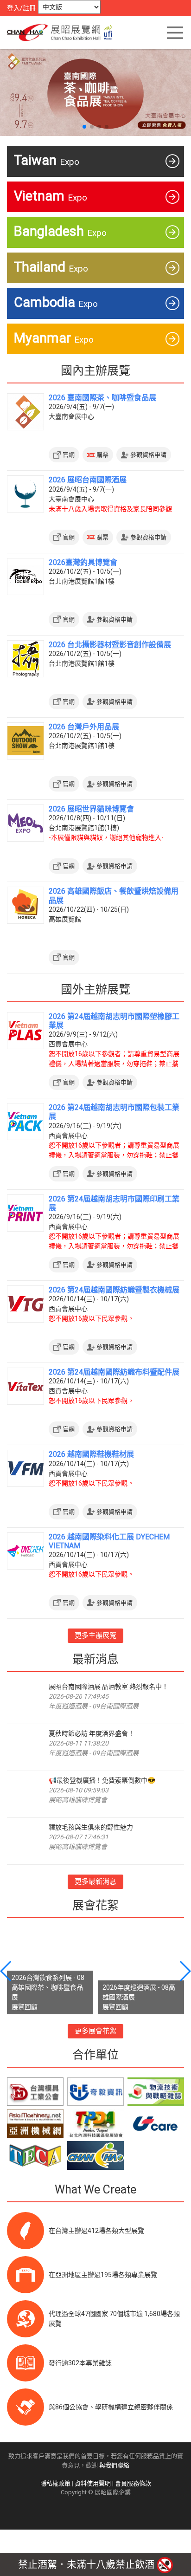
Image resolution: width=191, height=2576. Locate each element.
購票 (102, 455)
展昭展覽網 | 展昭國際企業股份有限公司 (63, 32)
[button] (84, 127)
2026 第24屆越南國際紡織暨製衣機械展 (114, 1290)
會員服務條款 (133, 2483)
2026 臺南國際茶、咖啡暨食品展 (102, 398)
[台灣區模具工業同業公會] (35, 2092)
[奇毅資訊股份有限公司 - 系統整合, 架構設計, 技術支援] (95, 2092)
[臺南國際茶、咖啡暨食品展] (95, 91)
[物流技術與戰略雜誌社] (156, 2092)
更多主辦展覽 (95, 1635)
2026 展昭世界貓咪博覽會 (91, 809)
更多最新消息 (95, 1882)
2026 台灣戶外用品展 (84, 727)
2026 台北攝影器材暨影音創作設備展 (110, 645)
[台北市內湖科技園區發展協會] (95, 2124)
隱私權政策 (55, 2483)
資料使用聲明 (93, 2483)
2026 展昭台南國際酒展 (88, 480)
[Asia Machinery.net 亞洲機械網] (35, 2124)
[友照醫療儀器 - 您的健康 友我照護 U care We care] (156, 2124)
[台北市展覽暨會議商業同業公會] (35, 2155)
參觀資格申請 (148, 455)
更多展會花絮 (95, 2031)
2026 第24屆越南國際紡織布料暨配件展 (114, 1372)
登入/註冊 (21, 8)
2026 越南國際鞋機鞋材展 (91, 1454)
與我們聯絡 (114, 2465)
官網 (69, 455)
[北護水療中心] (95, 2155)
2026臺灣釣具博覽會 (83, 562)
